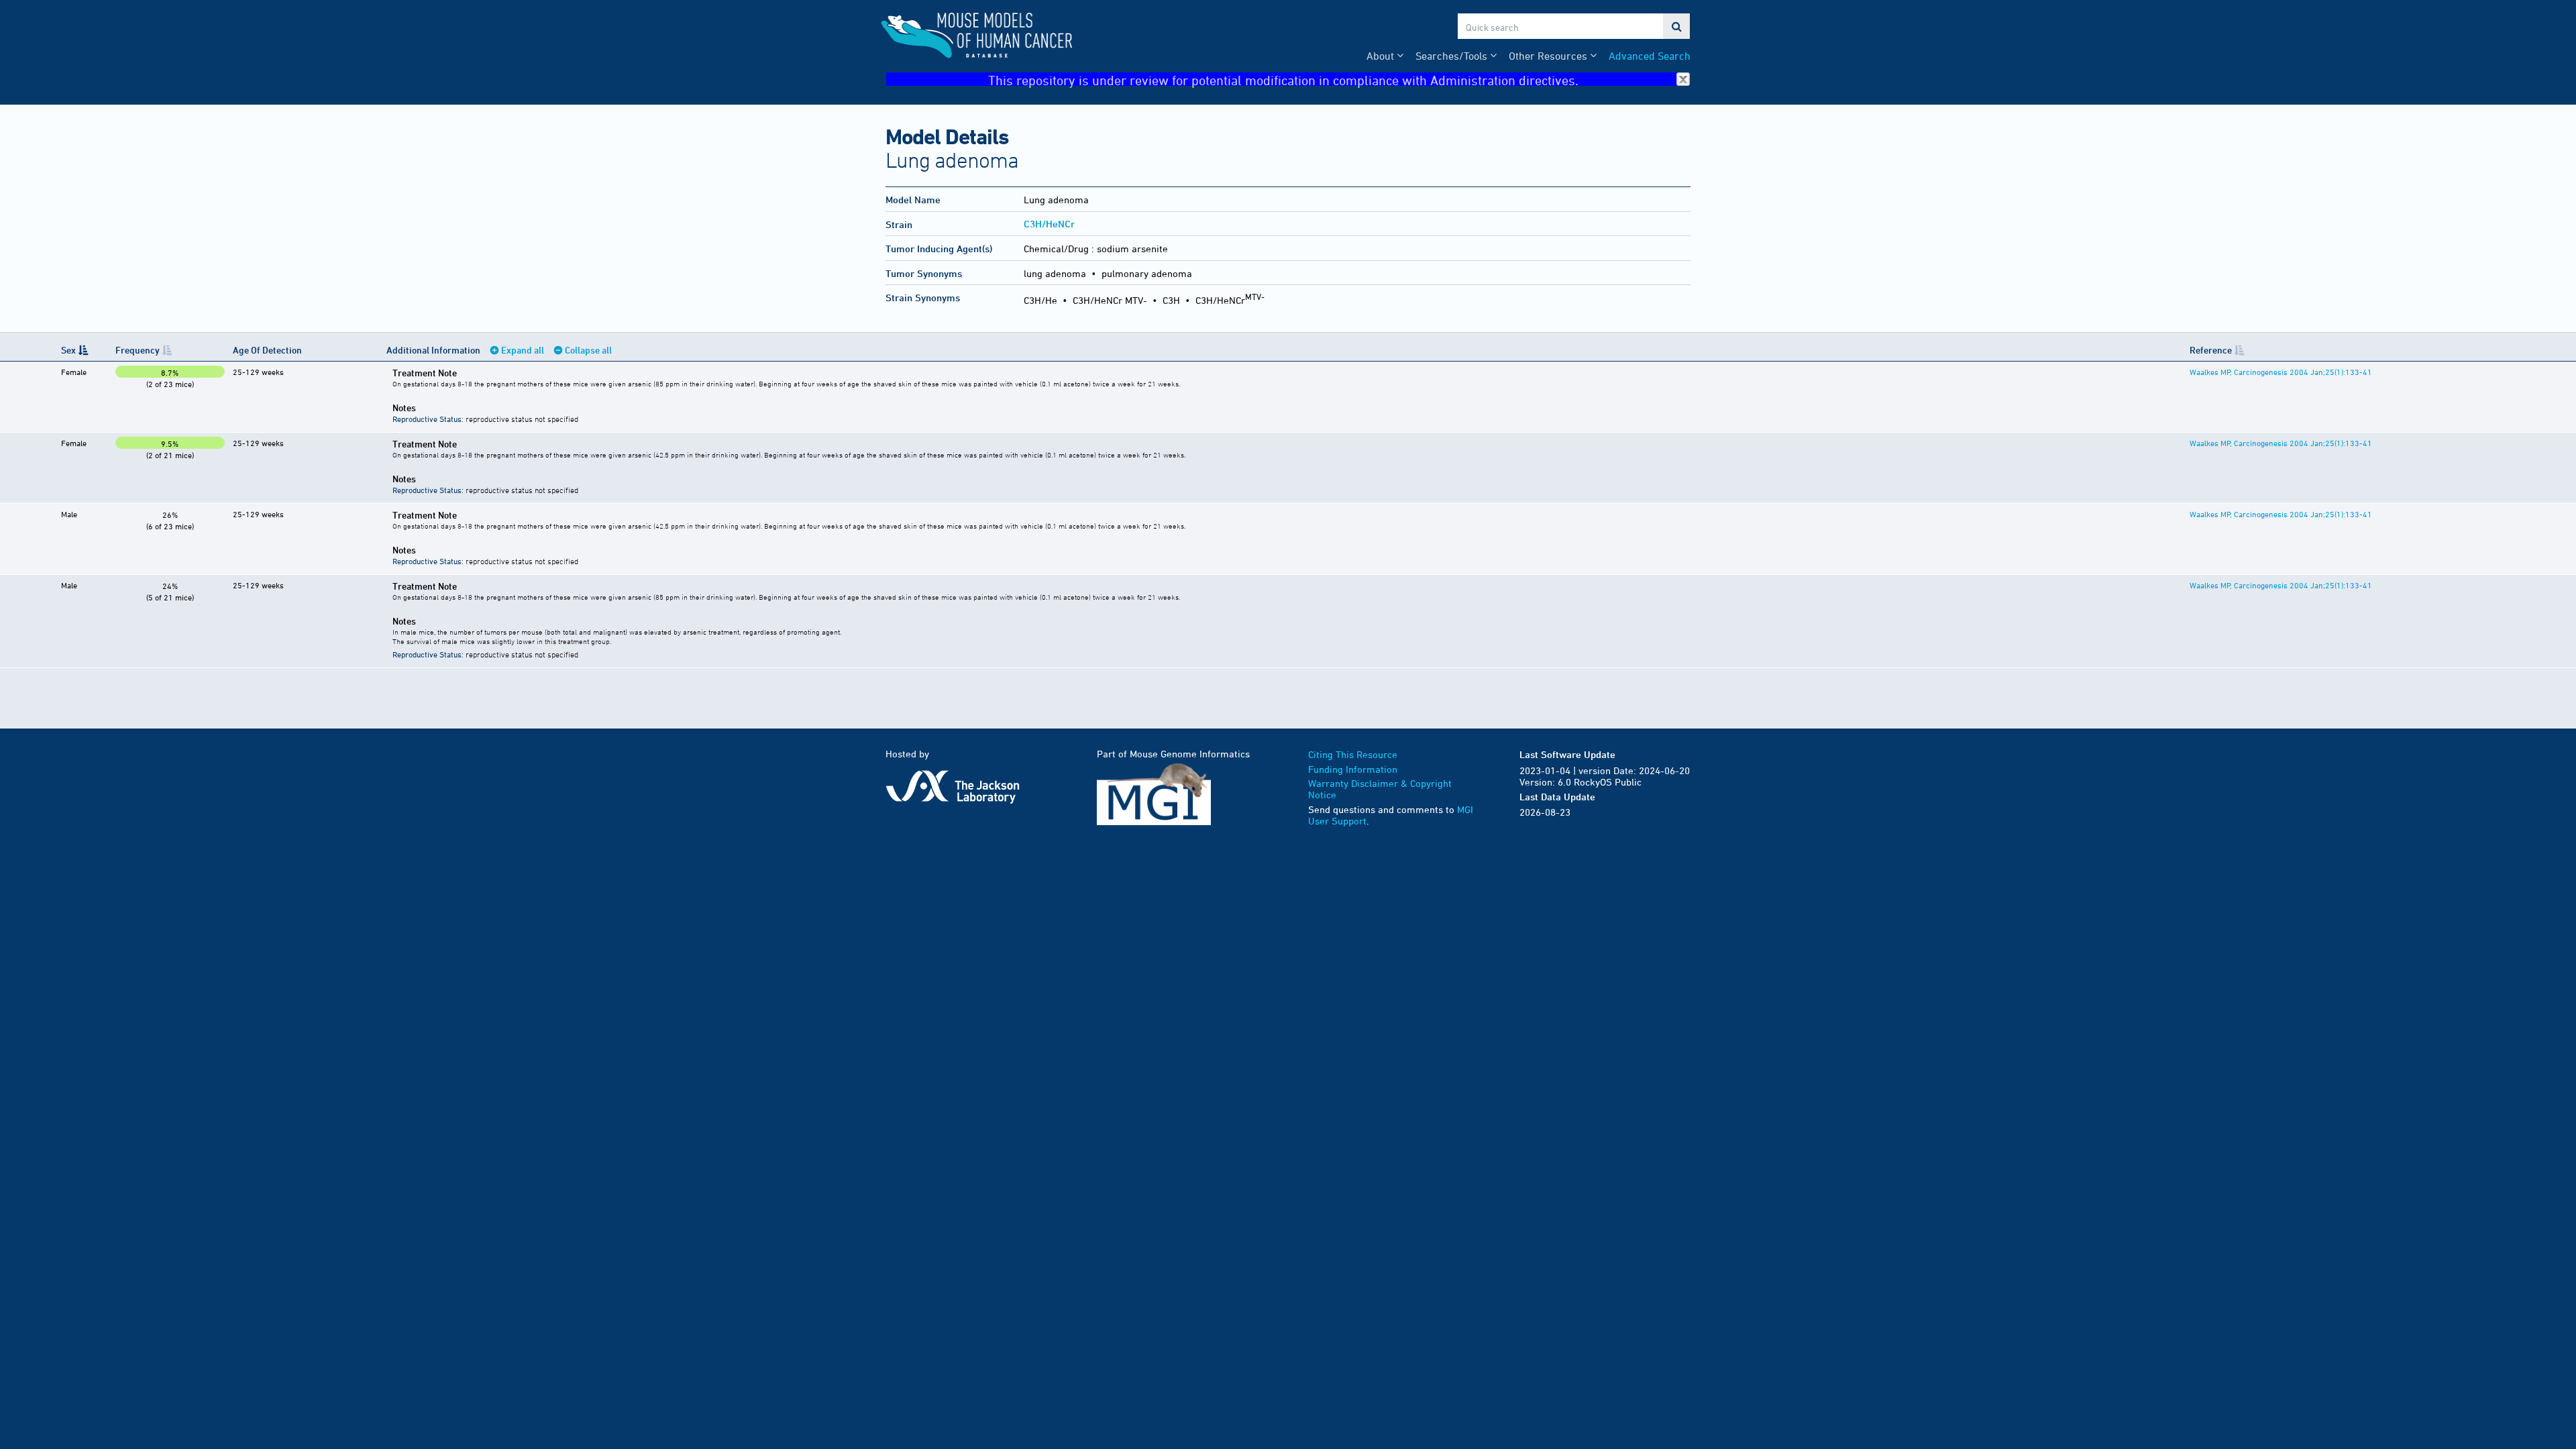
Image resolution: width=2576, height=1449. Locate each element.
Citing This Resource (1353, 754)
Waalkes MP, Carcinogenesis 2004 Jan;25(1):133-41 (2281, 372)
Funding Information (1353, 769)
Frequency (138, 350)
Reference (2211, 350)
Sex (68, 350)
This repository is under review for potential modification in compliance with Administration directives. (1283, 79)
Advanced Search (1650, 56)
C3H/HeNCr (1049, 224)
